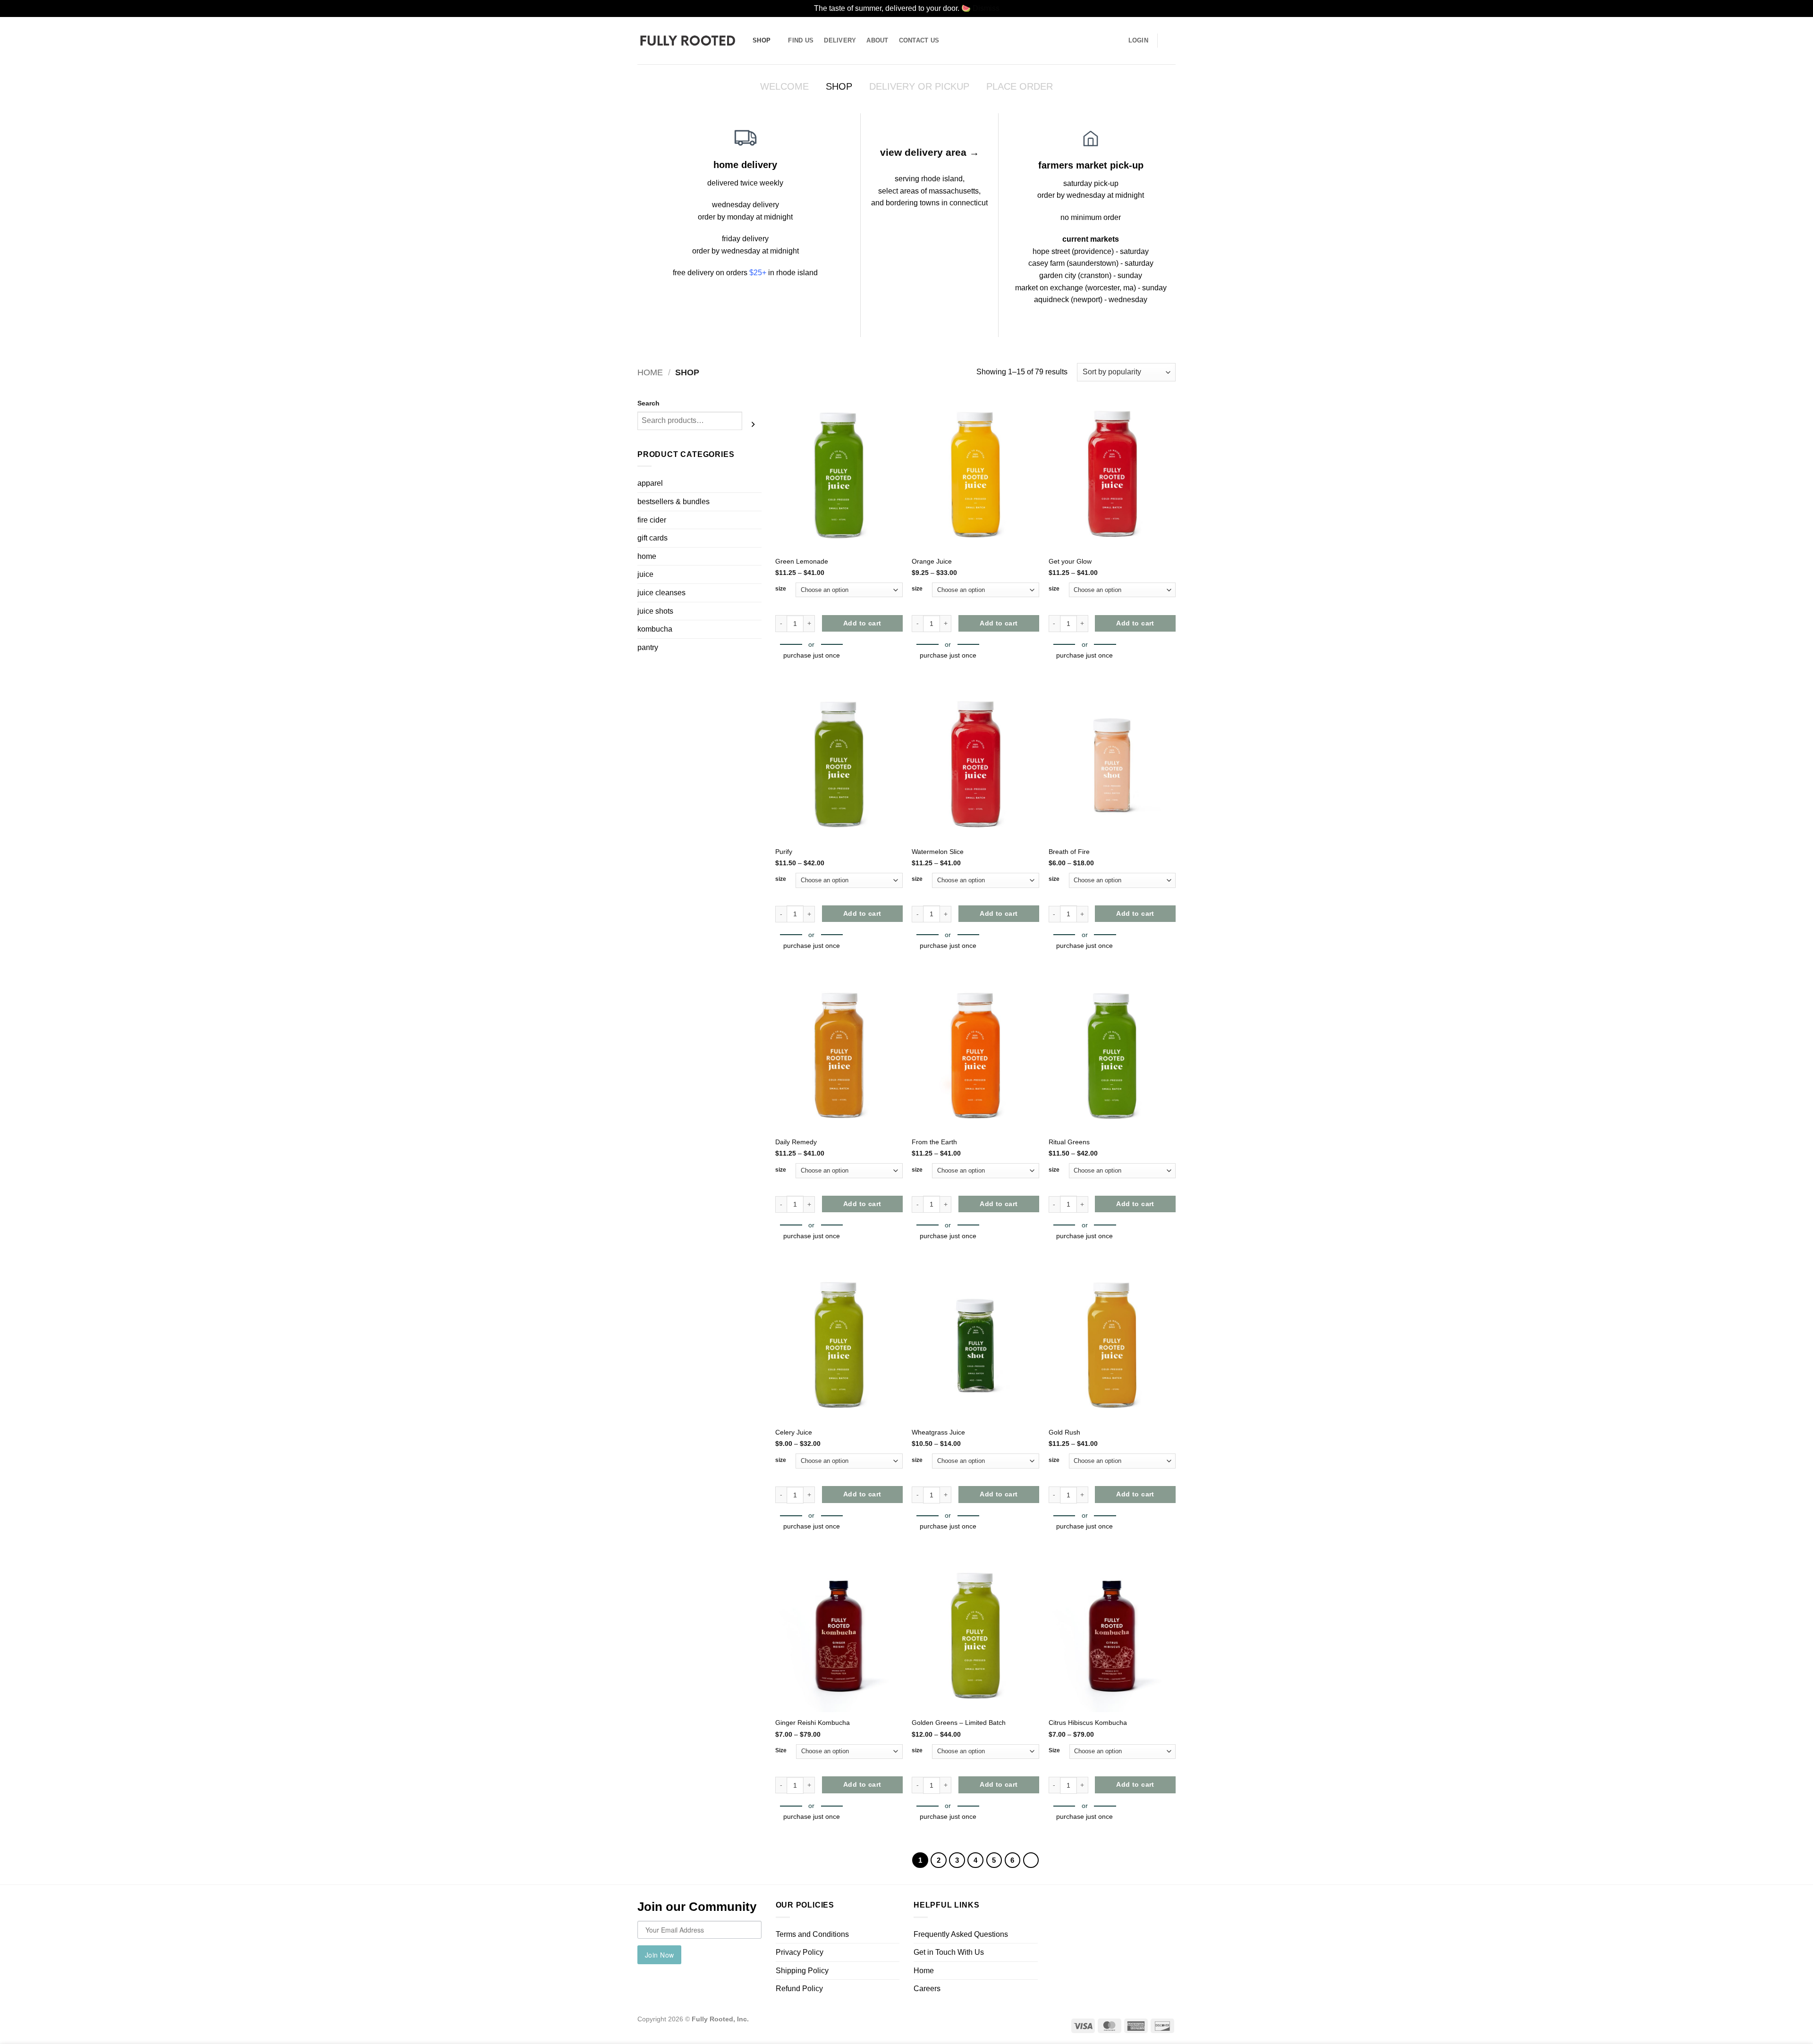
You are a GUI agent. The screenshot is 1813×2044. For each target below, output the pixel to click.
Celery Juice (794, 1432)
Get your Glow (1070, 561)
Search (648, 403)
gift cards (652, 538)
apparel (650, 483)
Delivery (840, 40)
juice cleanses (661, 593)
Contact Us (919, 40)
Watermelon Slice (938, 852)
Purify (784, 852)
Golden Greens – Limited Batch (959, 1723)
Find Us (801, 40)
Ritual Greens (1069, 1142)
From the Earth (934, 1142)
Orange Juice (932, 561)
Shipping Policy (802, 1971)
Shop (762, 40)
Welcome (784, 86)
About (877, 40)
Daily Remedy (796, 1142)
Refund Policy (799, 1989)
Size (781, 1750)
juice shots (655, 611)
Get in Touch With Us (949, 1952)
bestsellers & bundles (674, 502)
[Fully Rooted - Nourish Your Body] (688, 40)
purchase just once (812, 655)
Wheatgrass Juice (938, 1432)
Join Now (659, 1955)
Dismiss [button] (986, 8)
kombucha (655, 629)
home (647, 556)
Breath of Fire (1069, 852)
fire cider (652, 520)
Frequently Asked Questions (961, 1934)
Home (650, 372)
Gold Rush (1064, 1432)
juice (645, 574)
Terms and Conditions (812, 1934)
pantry (648, 647)
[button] (1171, 41)
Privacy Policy (800, 1952)
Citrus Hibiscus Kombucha (1088, 1723)
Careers (927, 1989)
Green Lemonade (802, 561)
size (781, 589)
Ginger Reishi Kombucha (813, 1723)
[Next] (1031, 1860)
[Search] (753, 424)
